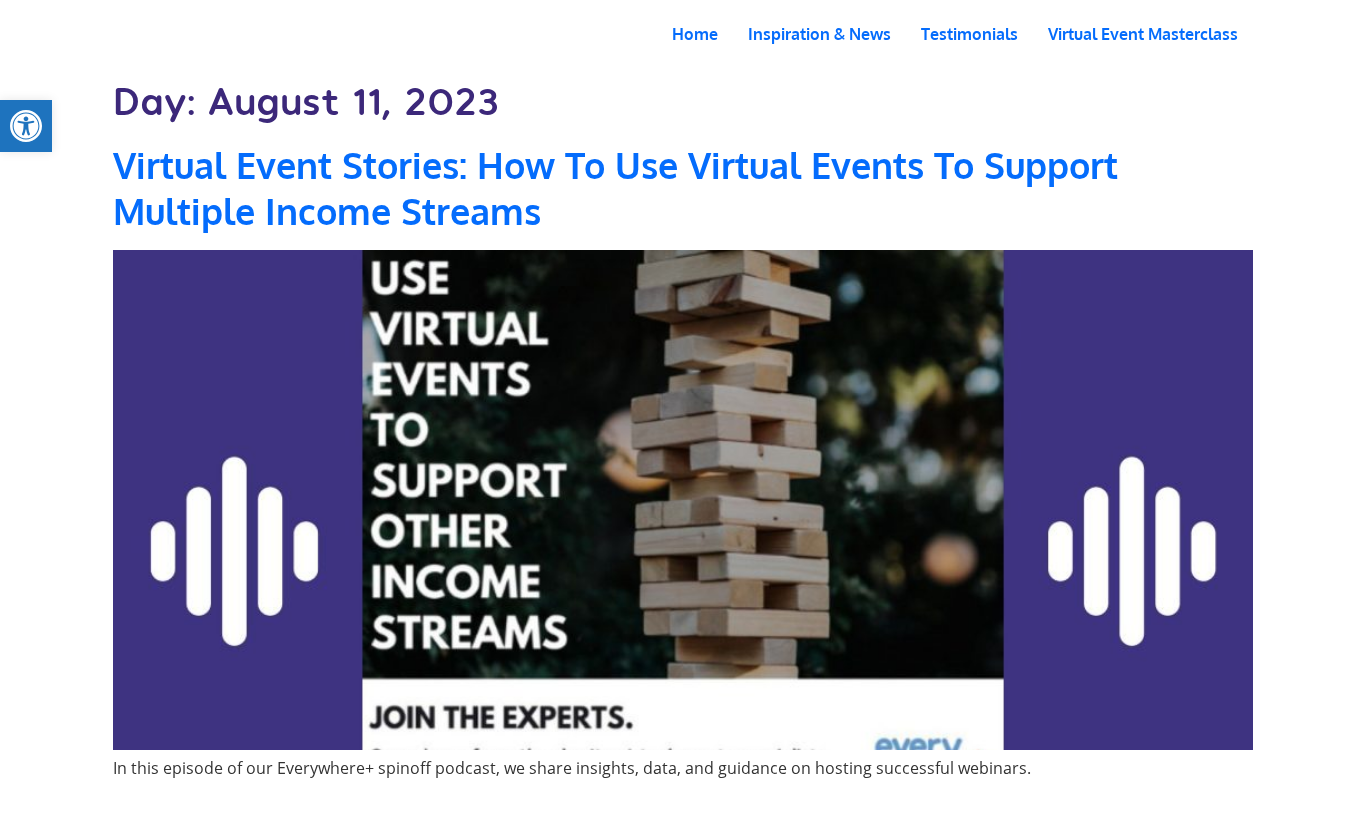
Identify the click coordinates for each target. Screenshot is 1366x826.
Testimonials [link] (969, 34)
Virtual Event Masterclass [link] (1143, 34)
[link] (26, 126)
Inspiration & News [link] (819, 34)
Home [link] (695, 34)
